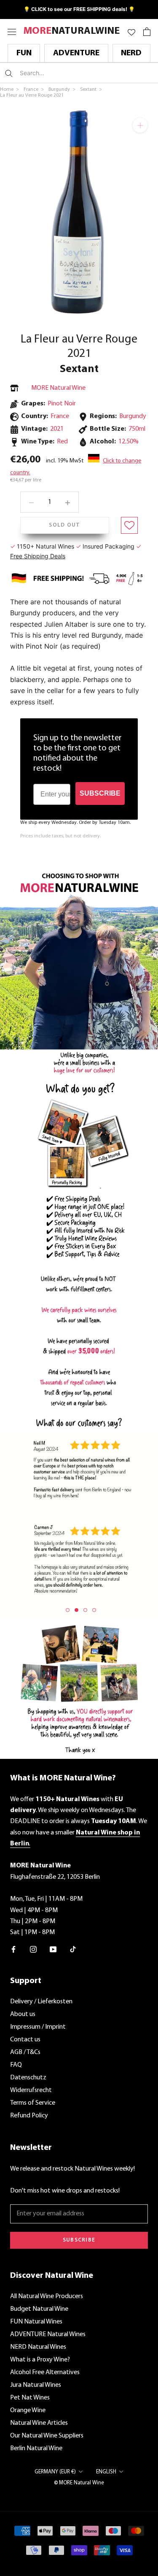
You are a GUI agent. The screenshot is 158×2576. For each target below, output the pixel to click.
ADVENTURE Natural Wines (48, 2334)
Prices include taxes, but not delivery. (60, 836)
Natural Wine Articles (39, 2423)
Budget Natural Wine (39, 2309)
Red (62, 442)
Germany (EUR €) (55, 2472)
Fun (24, 53)
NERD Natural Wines (38, 2347)
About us (23, 2014)
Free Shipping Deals (38, 556)
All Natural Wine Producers (47, 2296)
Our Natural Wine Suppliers (47, 2436)
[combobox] (70, 73)
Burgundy (133, 416)
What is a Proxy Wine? (40, 2360)
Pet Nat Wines (30, 2398)
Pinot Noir (62, 404)
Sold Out (64, 525)
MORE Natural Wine (58, 388)
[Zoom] (140, 125)
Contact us (25, 2040)
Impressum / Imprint (38, 2027)
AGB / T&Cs (25, 2052)
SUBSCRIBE (100, 793)
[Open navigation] (12, 31)
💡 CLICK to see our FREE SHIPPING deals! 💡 (79, 9)
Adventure (76, 53)
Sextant (79, 369)
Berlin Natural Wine (36, 2448)
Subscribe (79, 2240)
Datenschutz (28, 2078)
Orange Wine (28, 2410)
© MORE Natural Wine (79, 2483)
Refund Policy (29, 2116)
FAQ (16, 2065)
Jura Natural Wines (36, 2385)
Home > (10, 90)
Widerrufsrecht (31, 2090)
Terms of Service (33, 2103)
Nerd (131, 53)
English (106, 2472)
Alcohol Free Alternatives (45, 2372)
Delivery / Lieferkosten (41, 2002)
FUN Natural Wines (36, 2322)
